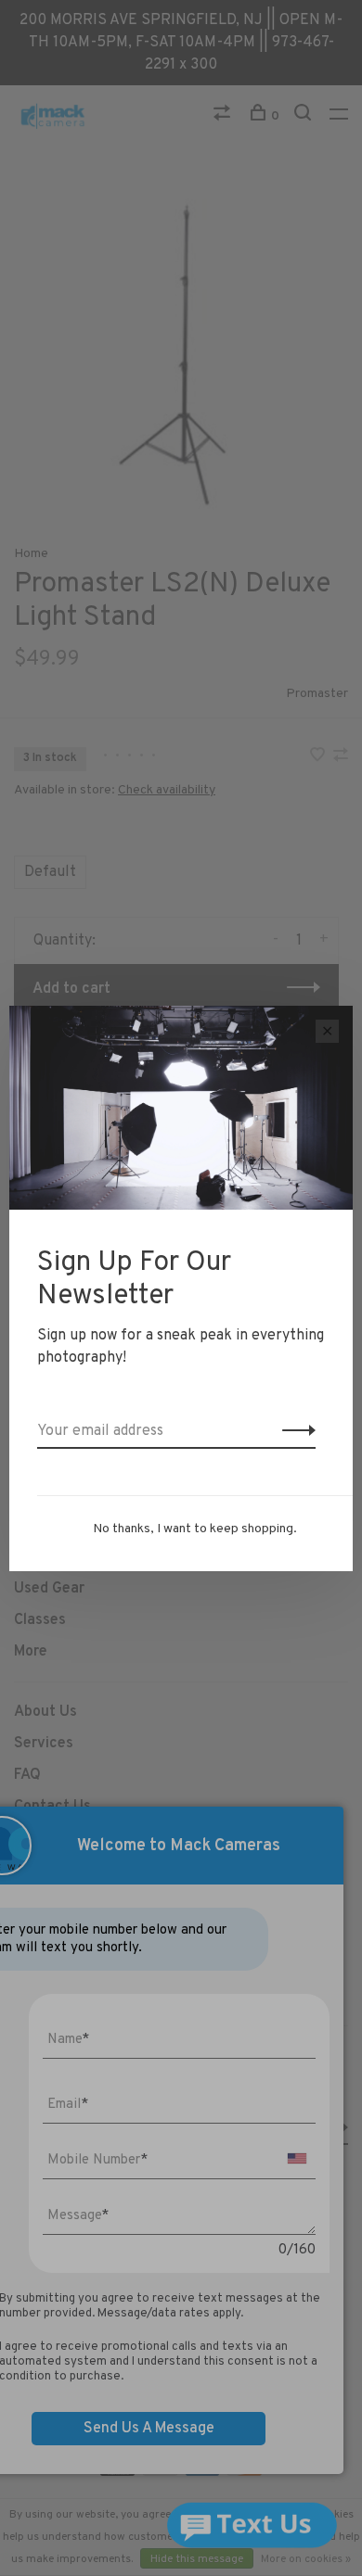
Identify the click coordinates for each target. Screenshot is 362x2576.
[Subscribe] (294, 1431)
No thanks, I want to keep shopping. (195, 1529)
